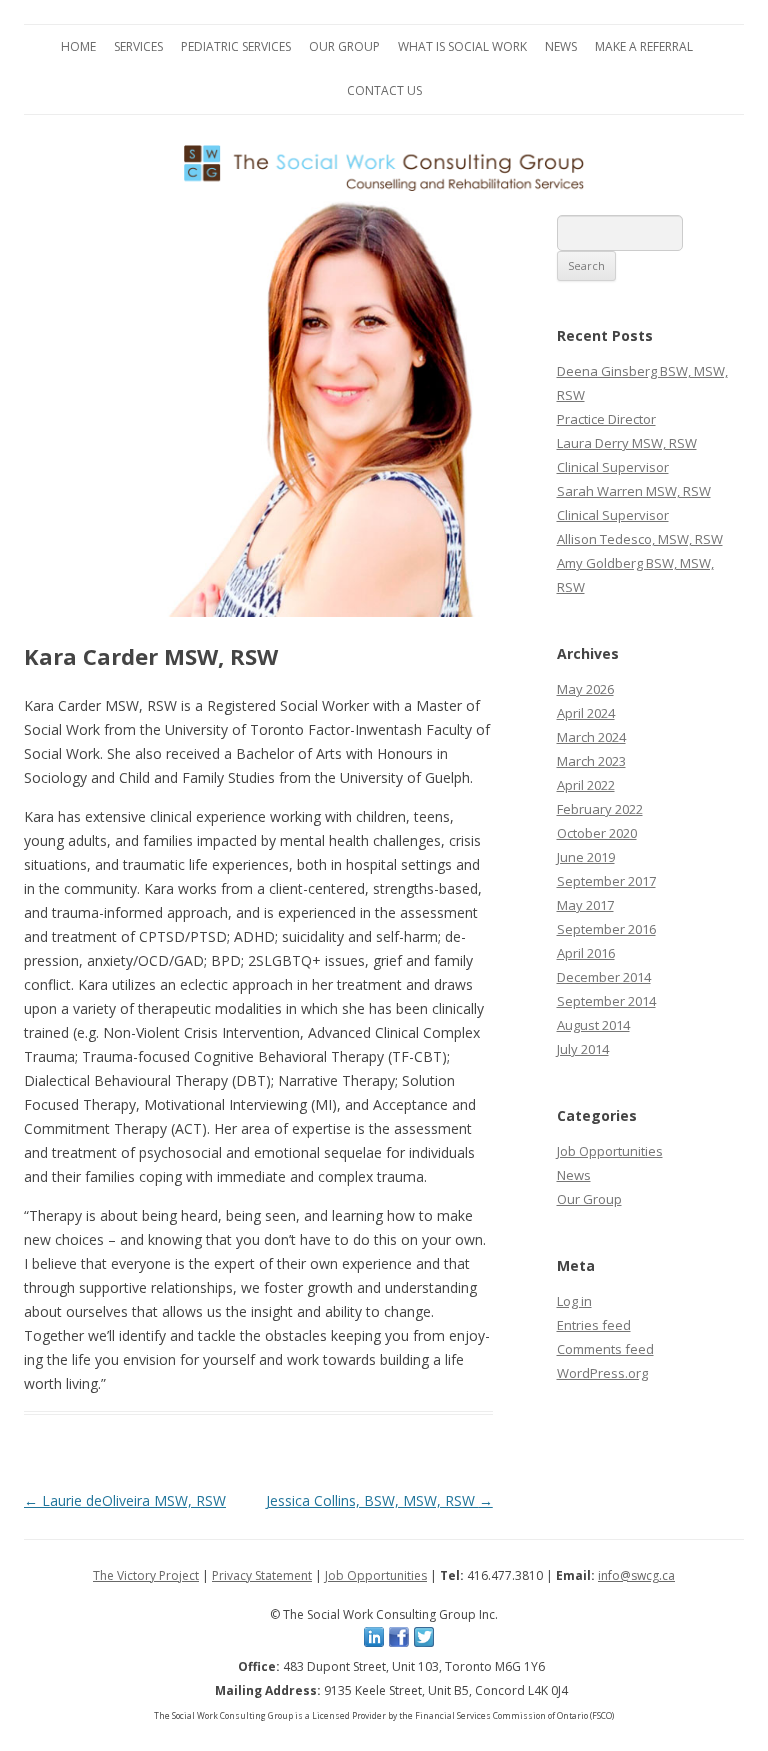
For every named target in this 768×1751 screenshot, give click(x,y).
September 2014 (606, 1001)
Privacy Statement (262, 1575)
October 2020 (597, 833)
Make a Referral (644, 46)
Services (138, 46)
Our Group (344, 46)
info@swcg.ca (636, 1575)
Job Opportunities (610, 1151)
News (561, 46)
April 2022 (586, 785)
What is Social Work (462, 46)
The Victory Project (146, 1575)
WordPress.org (602, 1373)
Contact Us (384, 90)
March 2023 (591, 761)
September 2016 (606, 929)
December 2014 (604, 977)
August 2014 (593, 1025)
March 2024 (591, 737)
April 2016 (586, 953)
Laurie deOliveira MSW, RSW (125, 1500)
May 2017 (585, 905)
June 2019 (586, 857)
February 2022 (600, 809)
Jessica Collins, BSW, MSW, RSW (379, 1500)
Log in (574, 1301)
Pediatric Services (236, 46)
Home (78, 46)
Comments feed (605, 1349)
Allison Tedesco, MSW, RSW (640, 539)
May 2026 (585, 689)
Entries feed (594, 1325)
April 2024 (586, 713)
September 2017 (606, 881)
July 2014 (583, 1049)
